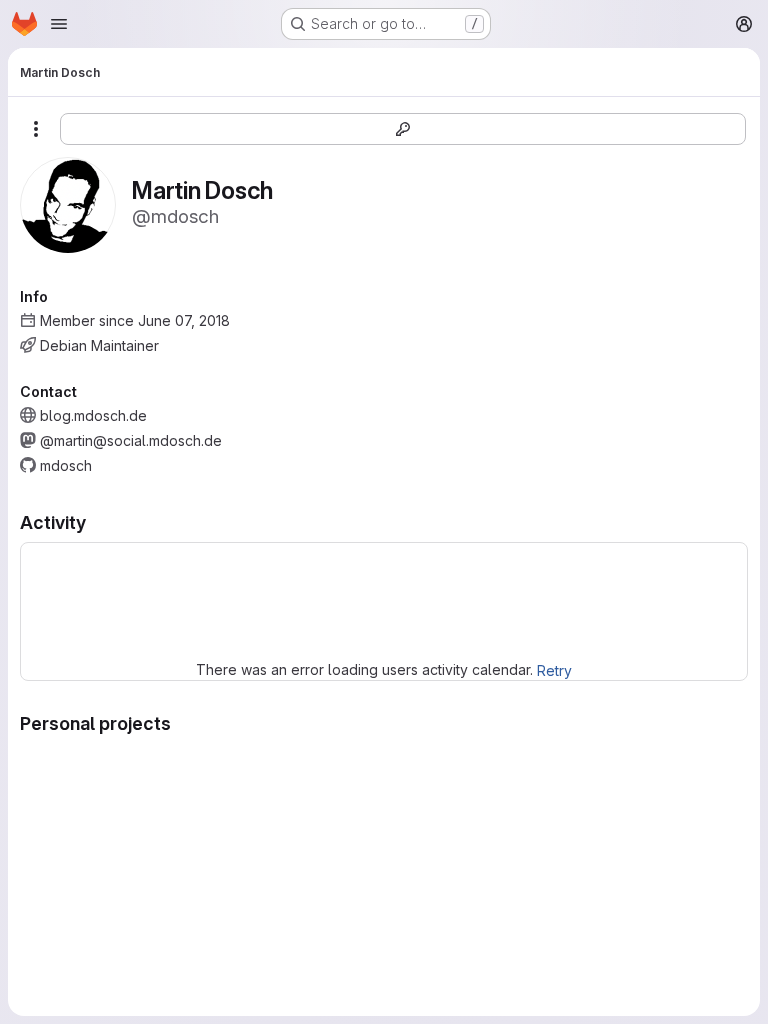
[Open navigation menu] (59, 24)
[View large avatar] (68, 203)
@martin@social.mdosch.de (131, 440)
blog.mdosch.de (93, 415)
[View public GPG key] (403, 129)
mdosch (66, 465)
